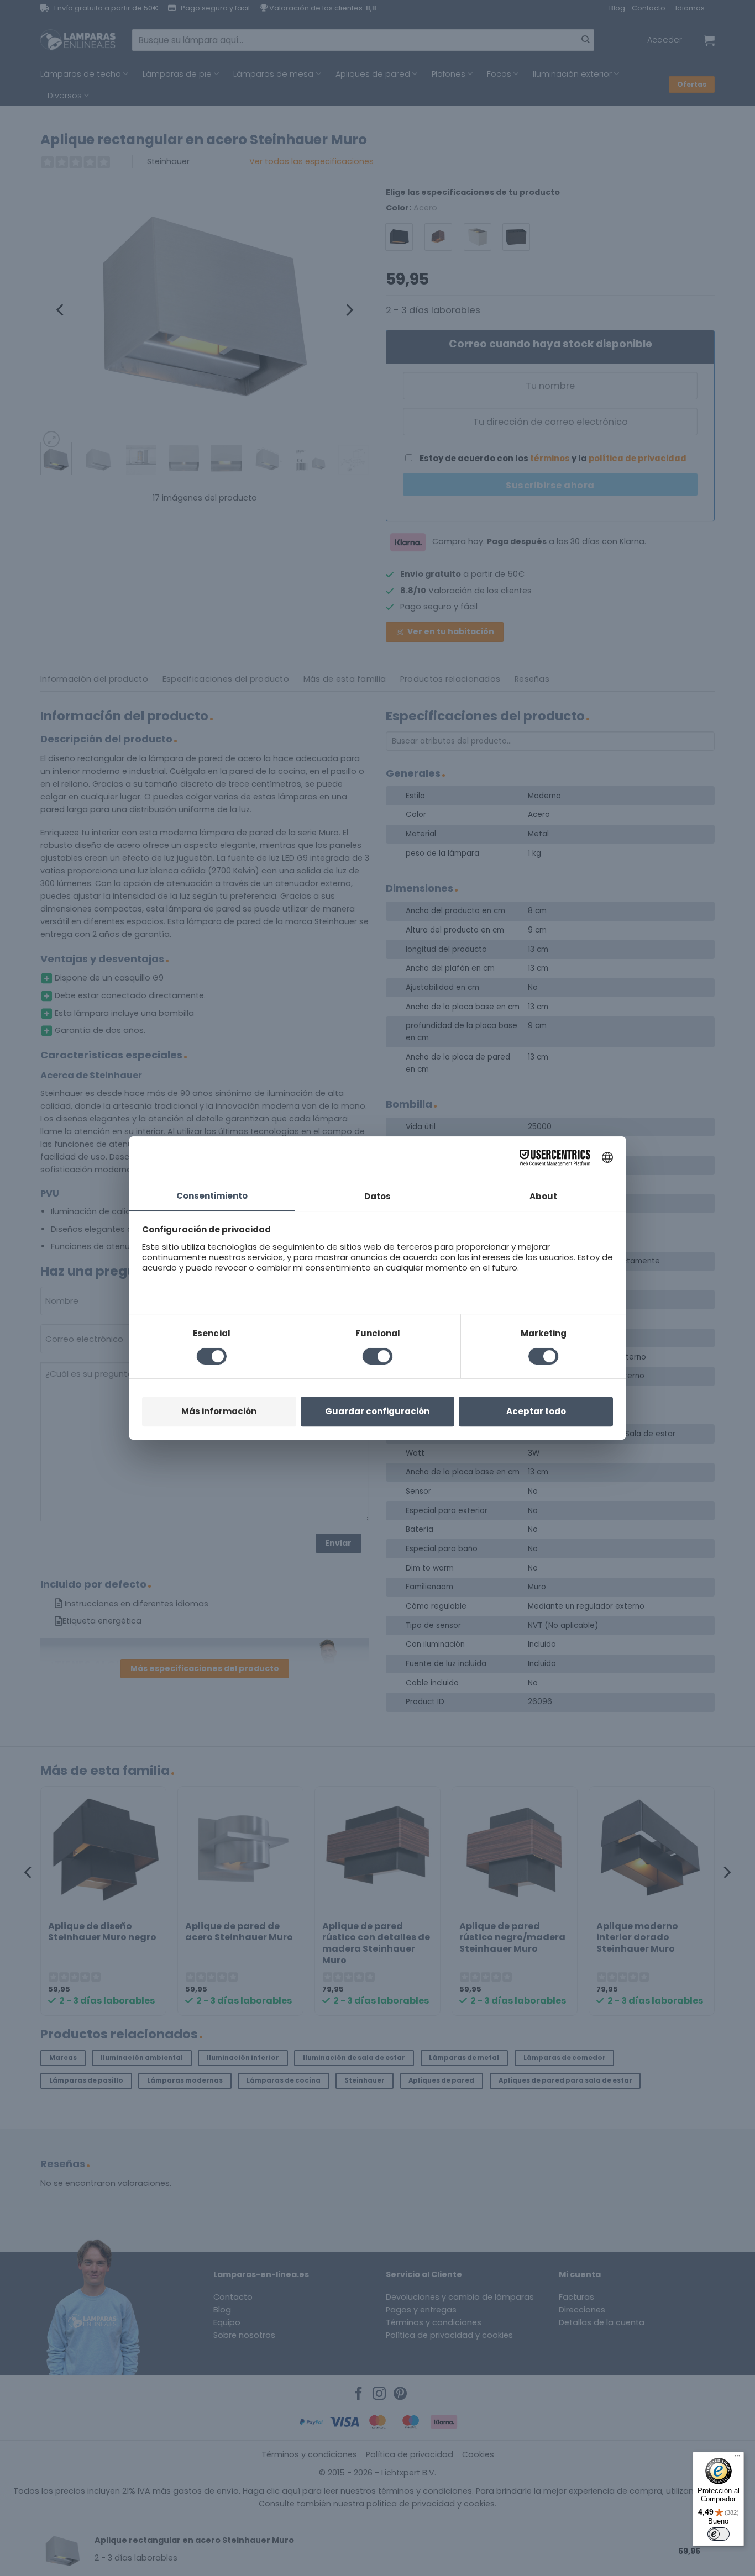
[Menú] (737, 2458)
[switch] (719, 2534)
